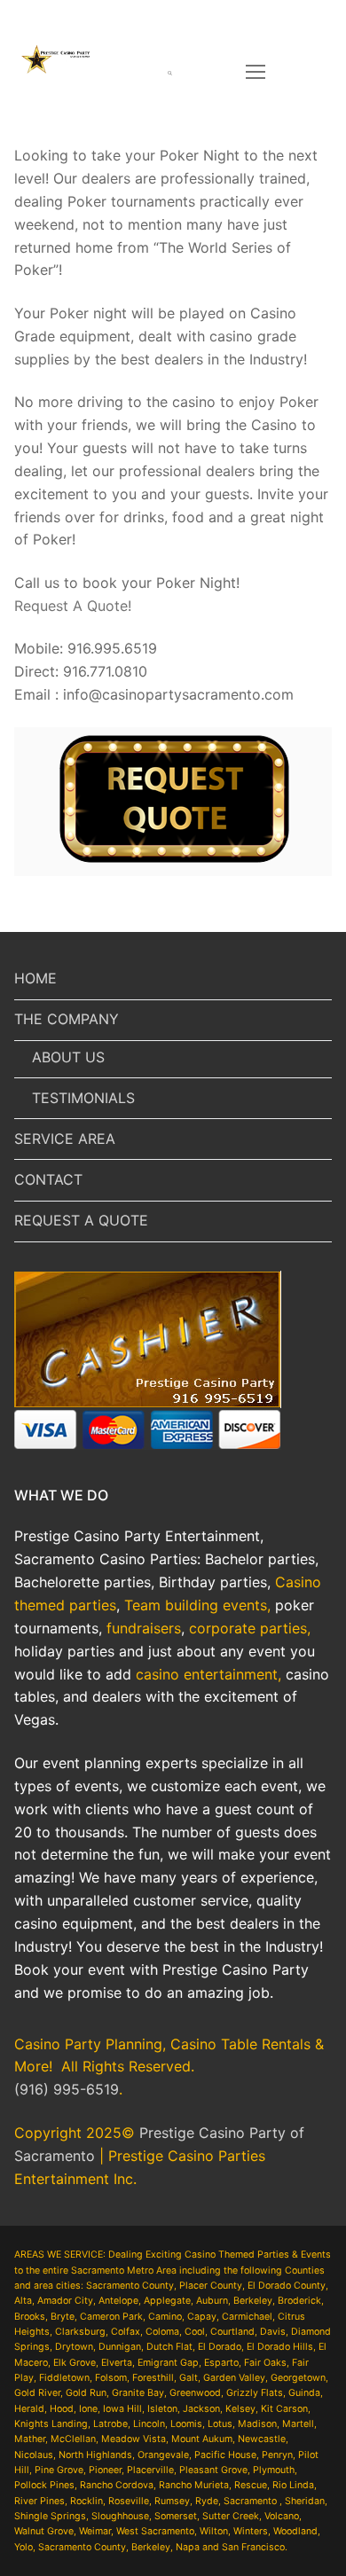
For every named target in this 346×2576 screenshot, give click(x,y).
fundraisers (144, 1628)
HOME (35, 978)
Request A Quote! (73, 606)
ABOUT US (68, 1057)
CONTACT (48, 1179)
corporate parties (248, 1628)
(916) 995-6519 (67, 2089)
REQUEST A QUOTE (81, 1220)
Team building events (196, 1605)
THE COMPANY (67, 1019)
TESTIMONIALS (83, 1098)
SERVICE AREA (65, 1139)
